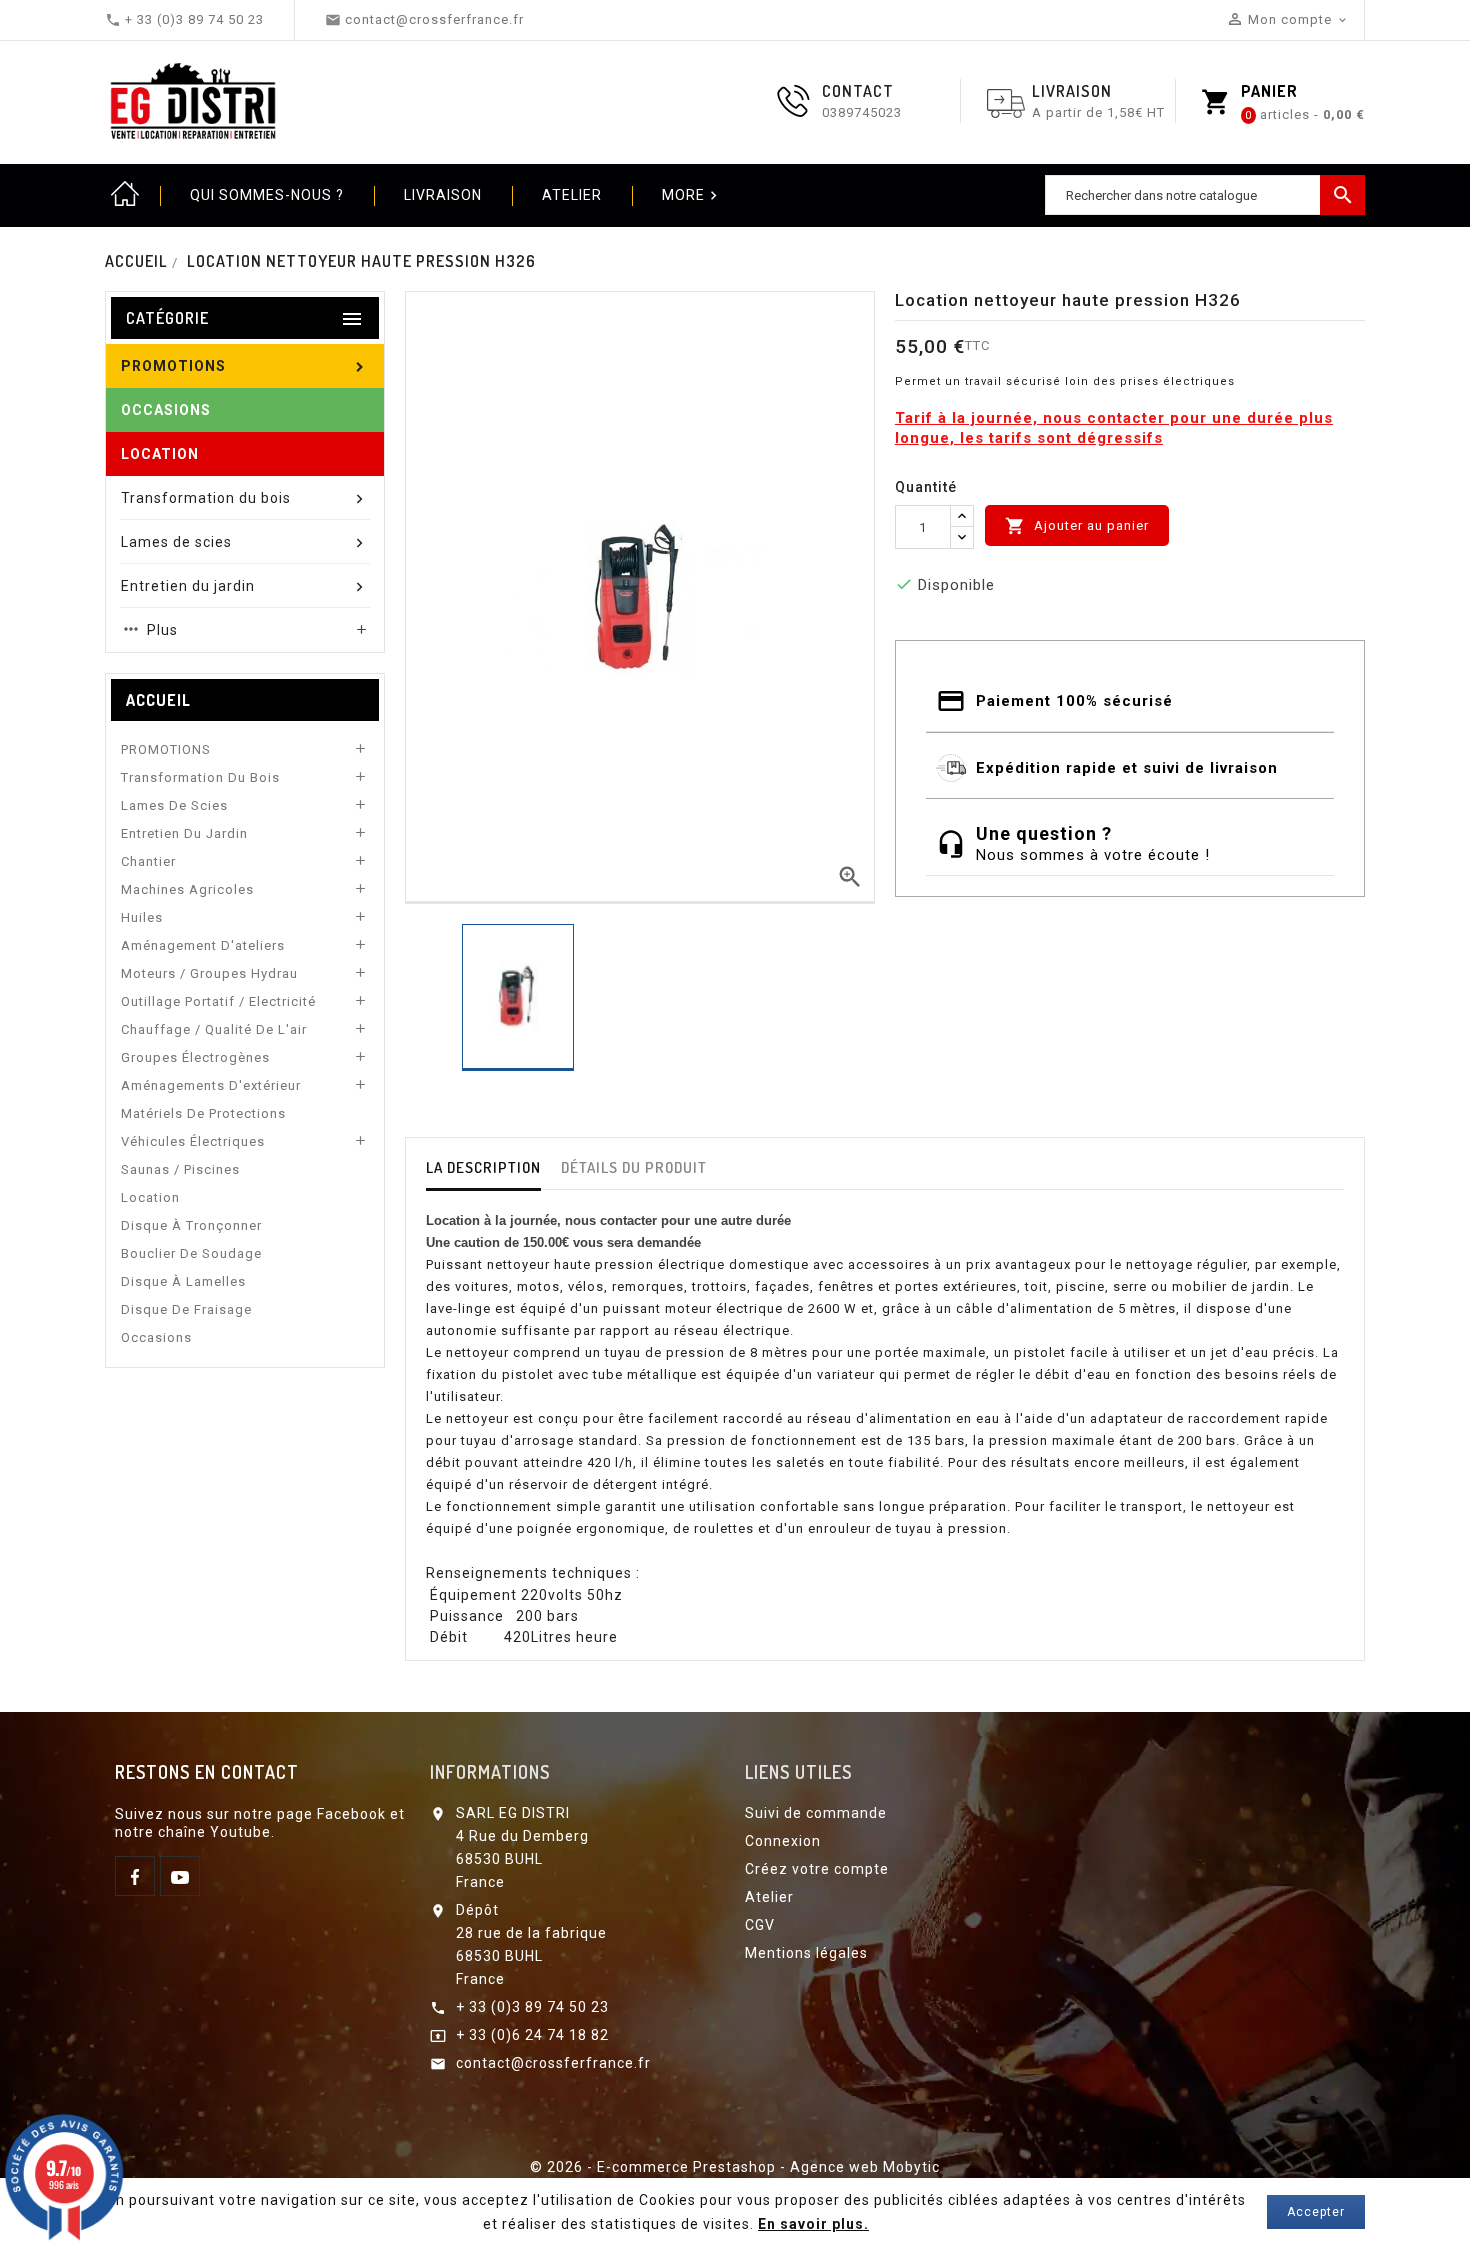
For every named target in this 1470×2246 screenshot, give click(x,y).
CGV (760, 1925)
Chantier (148, 861)
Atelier (572, 195)
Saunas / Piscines (180, 1169)
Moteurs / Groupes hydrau (209, 973)
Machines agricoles (187, 889)
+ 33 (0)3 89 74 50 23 (532, 2007)
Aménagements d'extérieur (211, 1085)
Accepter (1316, 2212)
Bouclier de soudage (191, 1253)
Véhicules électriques (193, 1141)
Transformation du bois (200, 777)
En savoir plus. (813, 2224)
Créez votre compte (817, 1869)
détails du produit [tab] (634, 1167)
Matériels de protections (203, 1113)
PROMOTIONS (166, 749)
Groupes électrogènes (195, 1057)
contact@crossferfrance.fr (553, 2063)
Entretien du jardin (184, 833)
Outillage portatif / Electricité (218, 1001)
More (692, 195)
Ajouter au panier (1077, 526)
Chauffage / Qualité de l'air (214, 1029)
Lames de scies (174, 805)
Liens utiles (798, 1772)
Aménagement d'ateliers (203, 945)
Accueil (158, 700)
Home (125, 195)
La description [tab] (483, 1167)
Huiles (142, 917)
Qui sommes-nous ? (267, 195)
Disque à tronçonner (191, 1225)
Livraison (443, 195)
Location (150, 1197)
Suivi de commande (816, 1813)
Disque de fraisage (186, 1309)
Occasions (156, 1337)
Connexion (783, 1841)
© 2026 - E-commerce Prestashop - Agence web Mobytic (735, 2167)
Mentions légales (806, 1953)
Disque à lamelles (183, 1281)
